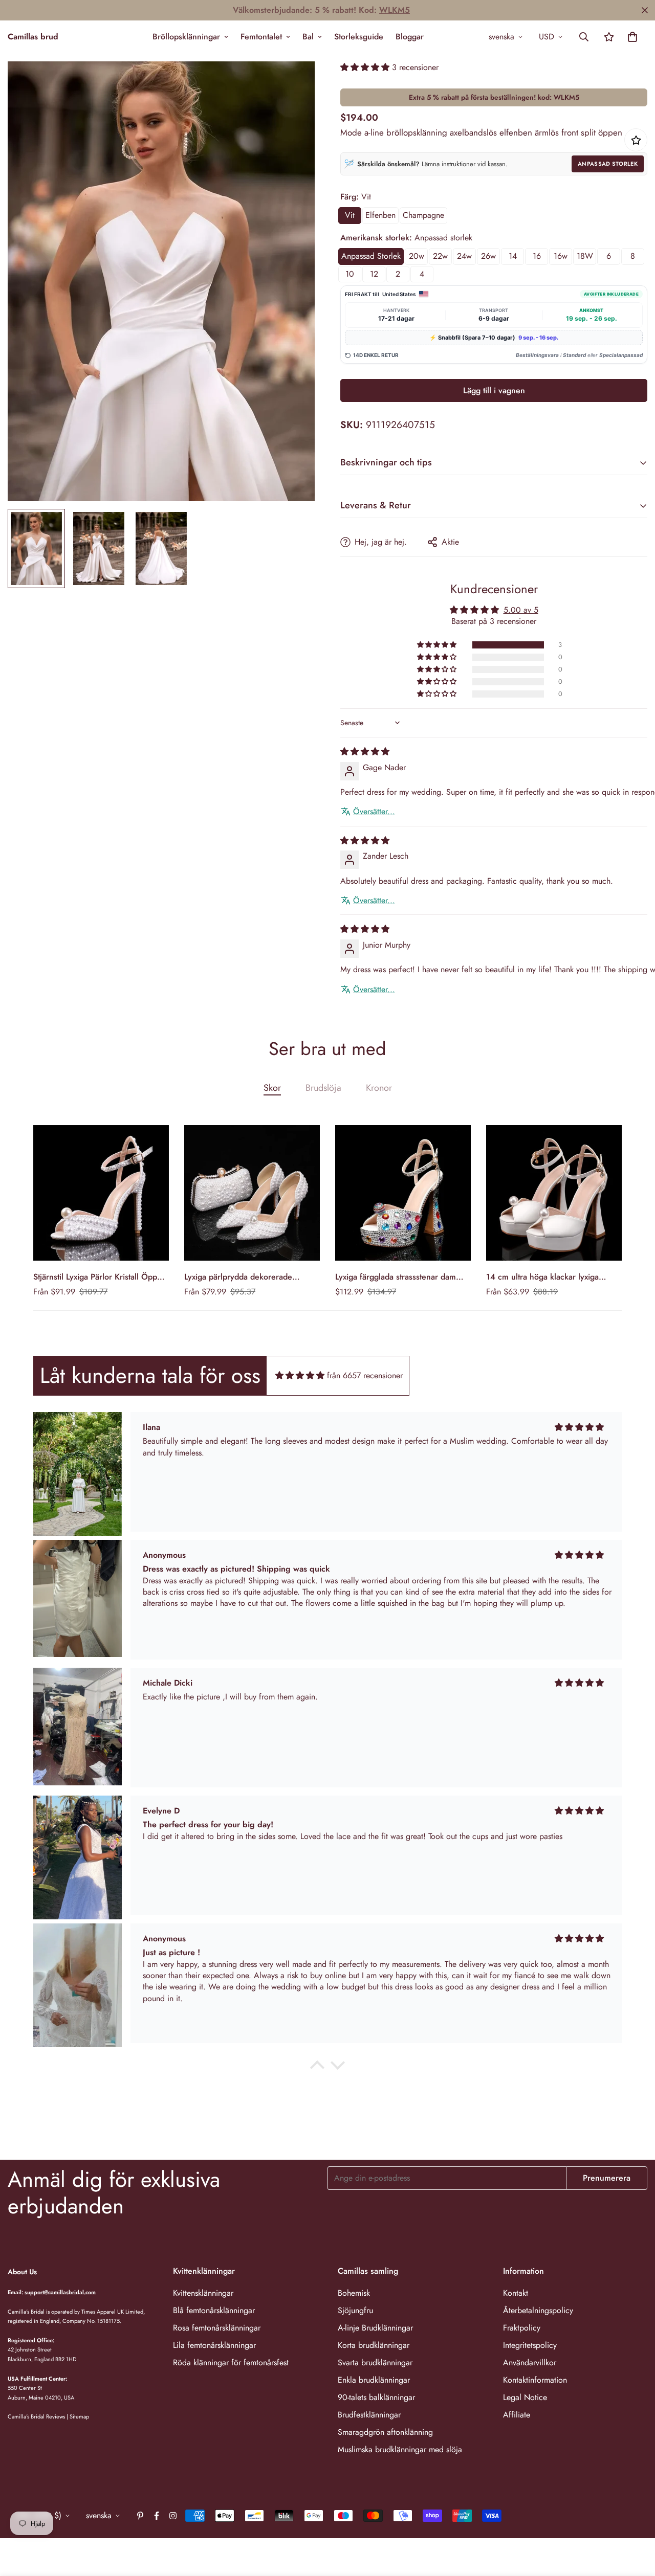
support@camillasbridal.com (60, 2292)
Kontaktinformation (535, 2380)
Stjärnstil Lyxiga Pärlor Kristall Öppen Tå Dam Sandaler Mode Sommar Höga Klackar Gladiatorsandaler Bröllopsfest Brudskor (100, 1277)
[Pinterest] (140, 2516)
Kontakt (516, 2293)
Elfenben (380, 215)
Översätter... (374, 812)
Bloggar (410, 37)
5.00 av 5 (521, 610)
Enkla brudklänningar (374, 2380)
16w (561, 256)
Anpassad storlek (608, 164)
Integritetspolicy (530, 2345)
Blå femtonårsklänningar (214, 2310)
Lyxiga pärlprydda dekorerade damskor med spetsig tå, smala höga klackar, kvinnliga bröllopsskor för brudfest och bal (250, 1277)
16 (537, 256)
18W (585, 256)
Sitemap (79, 2416)
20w (417, 256)
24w (464, 256)
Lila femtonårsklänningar (214, 2345)
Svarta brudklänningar (375, 2362)
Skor (272, 1088)
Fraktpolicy (522, 2328)
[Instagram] (173, 2516)
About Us (22, 2272)
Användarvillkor (530, 2362)
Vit (350, 215)
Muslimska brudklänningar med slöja (400, 2449)
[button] (632, 37)
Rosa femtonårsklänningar (217, 2328)
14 (513, 256)
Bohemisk (354, 2293)
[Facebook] (157, 2516)
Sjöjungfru (355, 2310)
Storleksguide (359, 37)
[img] (365, 752)
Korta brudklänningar (374, 2345)
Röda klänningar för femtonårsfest (231, 2362)
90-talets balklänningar (376, 2397)
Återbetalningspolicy (538, 2310)
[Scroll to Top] (635, 2520)
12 (374, 274)
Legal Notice (525, 2397)
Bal (308, 37)
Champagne (423, 215)
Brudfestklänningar (369, 2415)
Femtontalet (261, 37)
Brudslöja (323, 1088)
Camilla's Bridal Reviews (36, 2416)
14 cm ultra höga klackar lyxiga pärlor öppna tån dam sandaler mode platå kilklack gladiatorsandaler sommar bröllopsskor (553, 1277)
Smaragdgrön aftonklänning (385, 2432)
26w (488, 256)
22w (440, 256)
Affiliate (517, 2415)
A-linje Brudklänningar (375, 2328)
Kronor (379, 1088)
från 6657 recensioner (365, 1375)
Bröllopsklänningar (186, 37)
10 (350, 274)
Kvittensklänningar (203, 2293)
